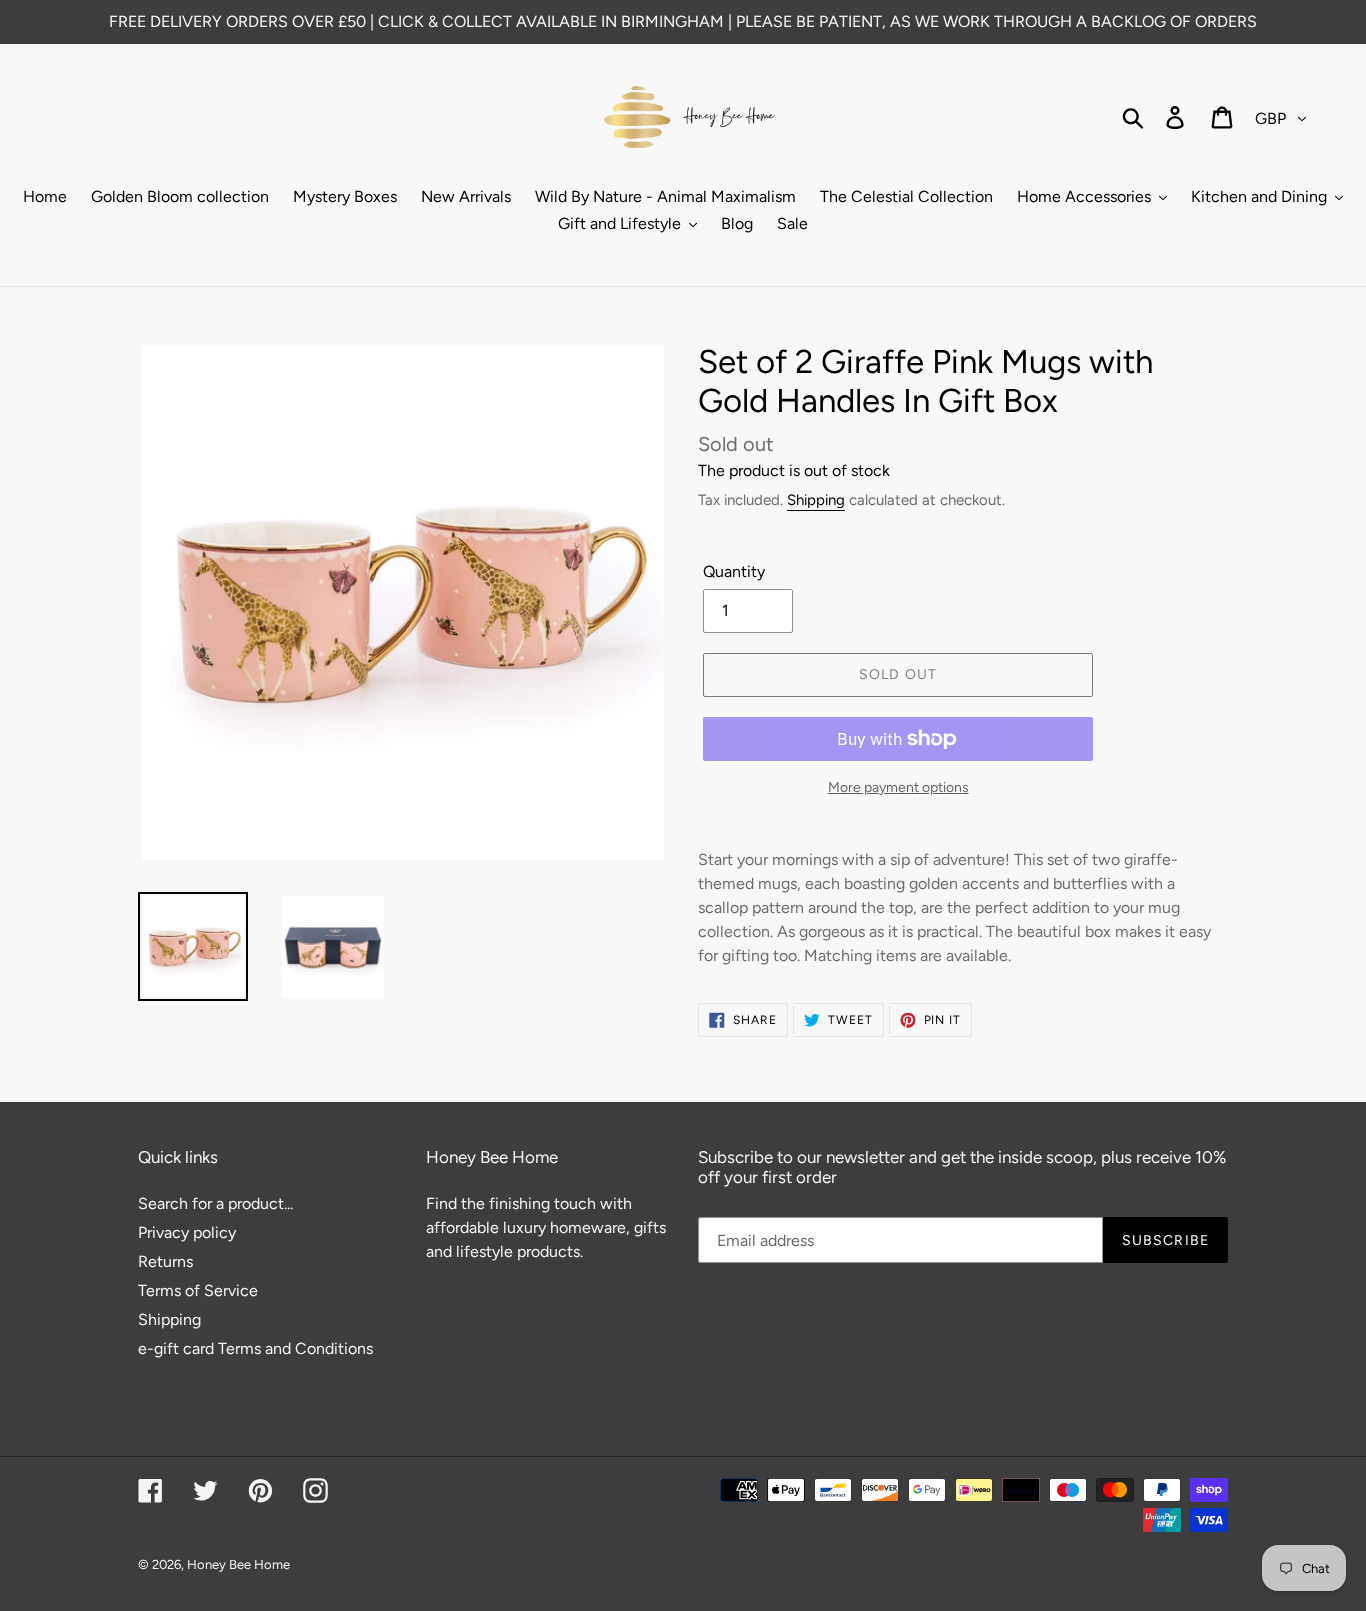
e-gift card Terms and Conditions (255, 1348)
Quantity (734, 571)
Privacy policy (187, 1232)
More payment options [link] (898, 787)
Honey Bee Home (238, 1564)
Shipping (816, 500)
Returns (165, 1261)
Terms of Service (198, 1290)
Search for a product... (215, 1203)
